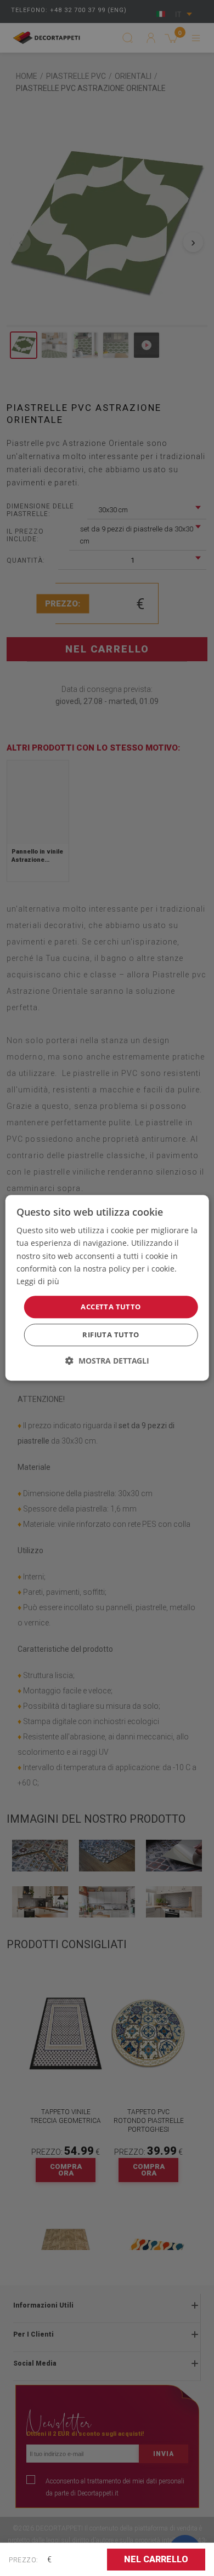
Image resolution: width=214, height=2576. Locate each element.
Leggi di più (38, 1281)
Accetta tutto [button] (111, 1307)
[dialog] (107, 1288)
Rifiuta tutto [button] (111, 1335)
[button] (107, 1361)
